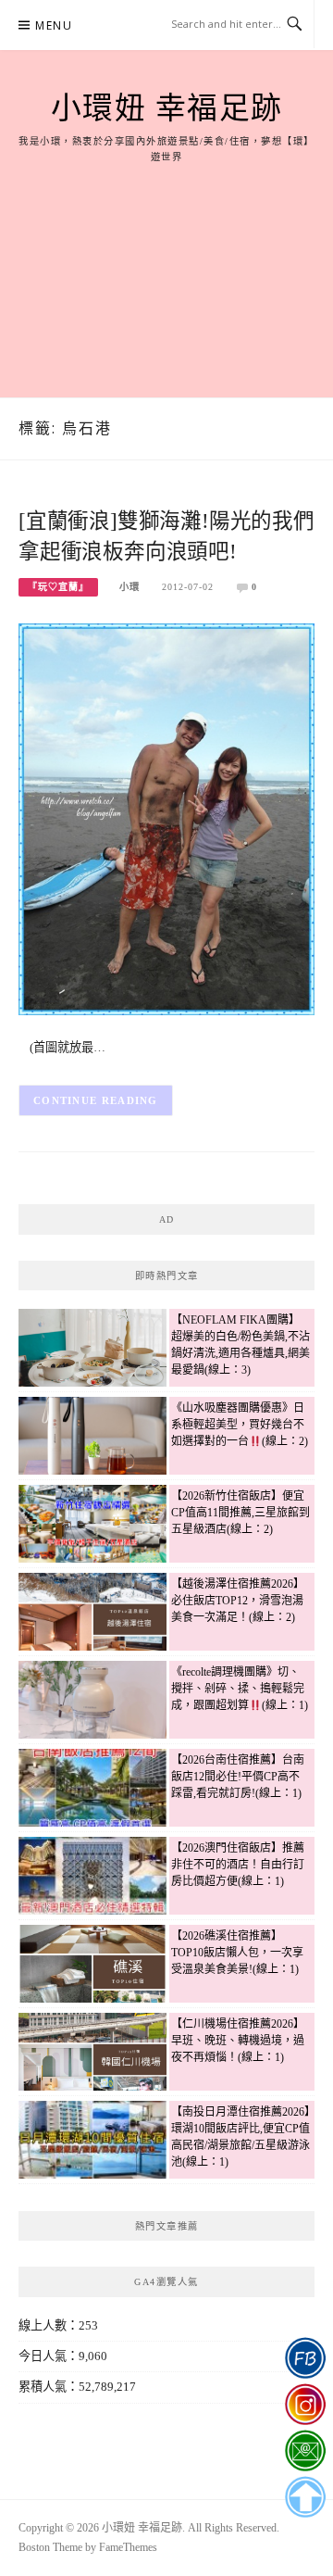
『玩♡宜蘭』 (58, 587)
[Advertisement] (166, 260)
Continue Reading (96, 1100)
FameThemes (128, 2547)
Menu (54, 25)
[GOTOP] (305, 2497)
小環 (129, 587)
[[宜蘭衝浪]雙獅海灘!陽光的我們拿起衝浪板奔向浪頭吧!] (166, 817)
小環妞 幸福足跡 (167, 108)
